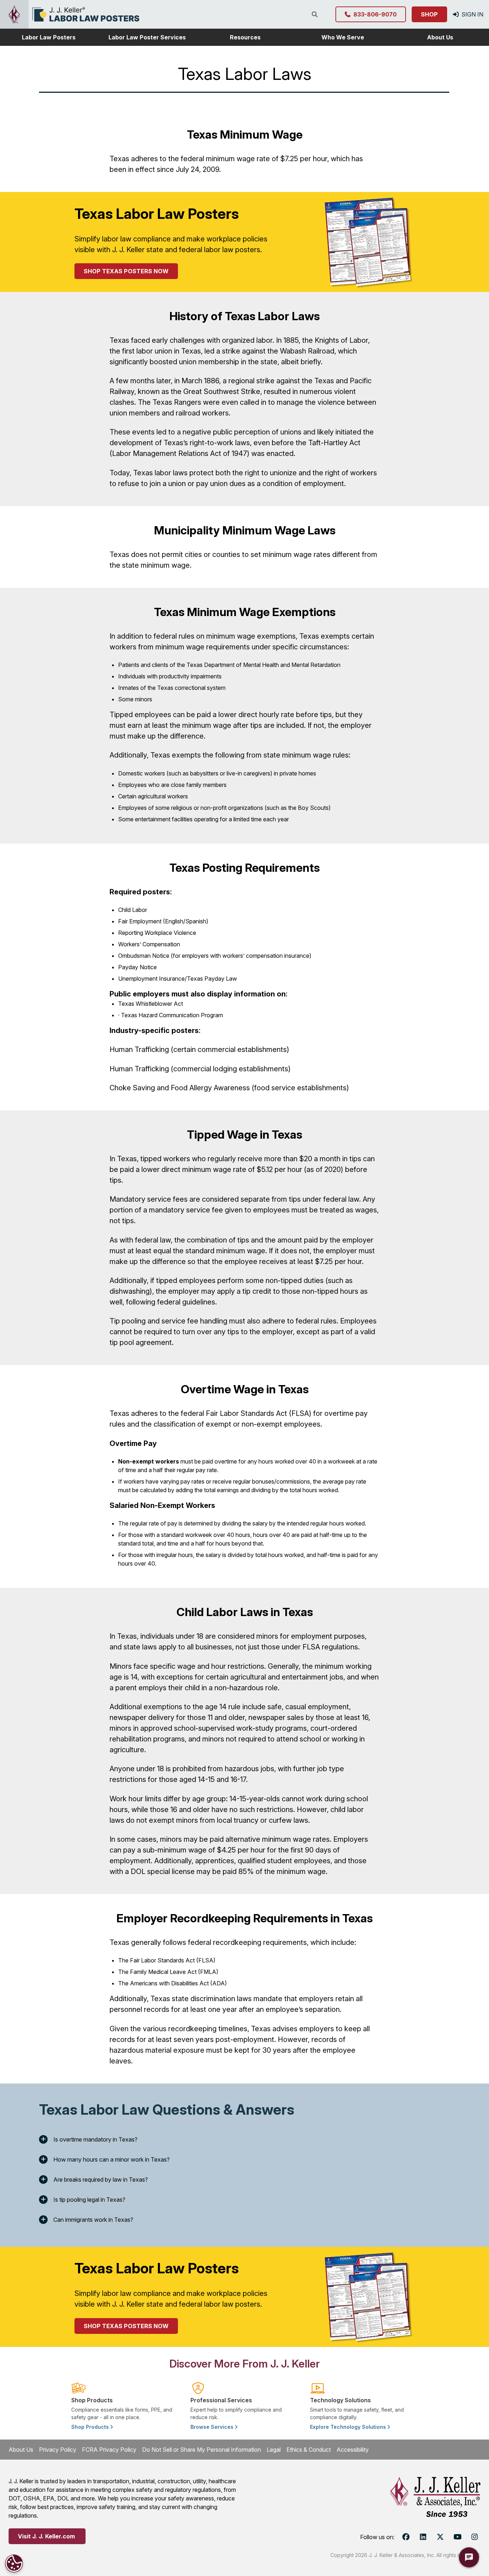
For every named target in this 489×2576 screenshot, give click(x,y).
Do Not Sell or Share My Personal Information (202, 2450)
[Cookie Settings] (14, 2563)
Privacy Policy (58, 2450)
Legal (274, 2450)
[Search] (316, 14)
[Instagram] (475, 2537)
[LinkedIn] (423, 2537)
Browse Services (213, 2427)
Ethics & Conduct (309, 2450)
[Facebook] (406, 2537)
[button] (49, 37)
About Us (21, 2450)
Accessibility (353, 2450)
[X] (440, 2537)
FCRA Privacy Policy (109, 2450)
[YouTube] (457, 2537)
